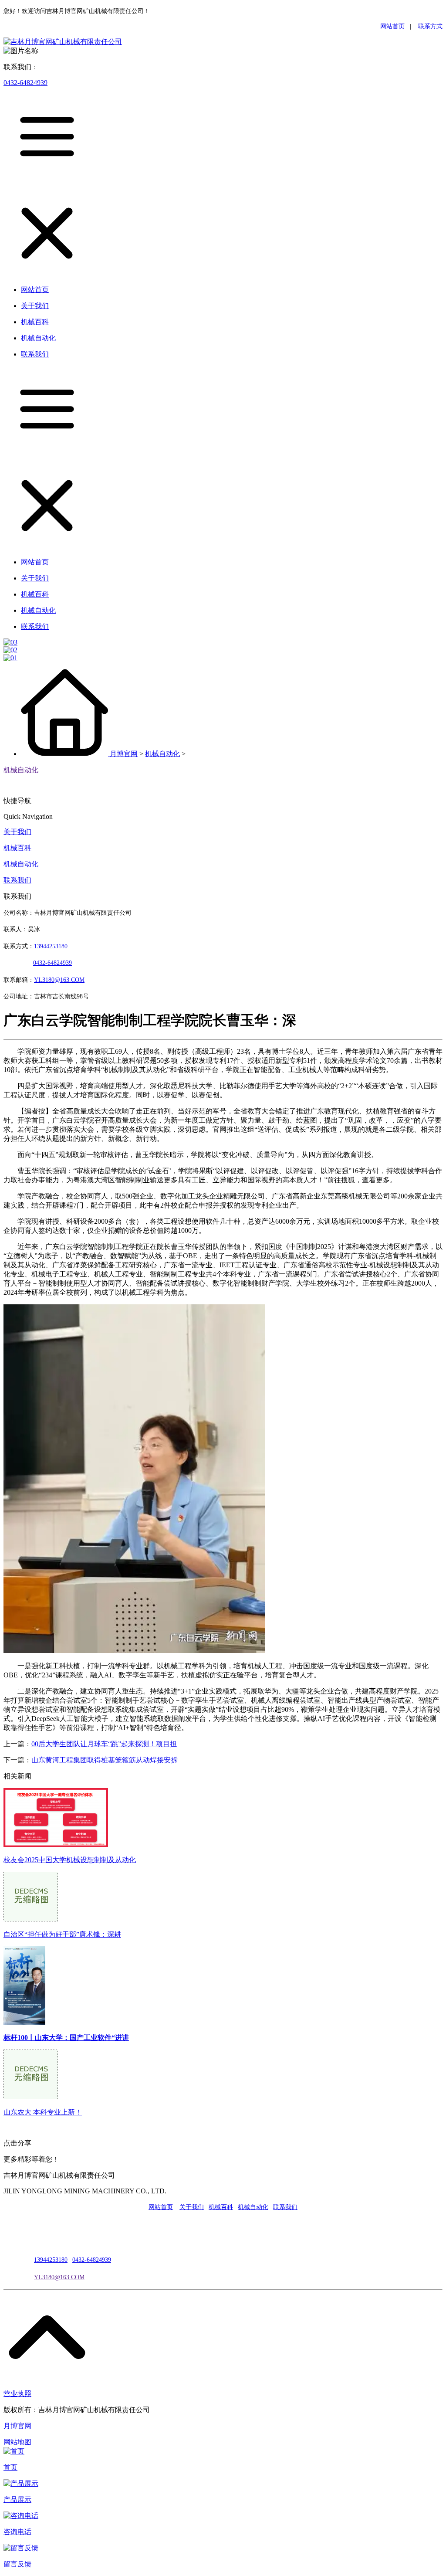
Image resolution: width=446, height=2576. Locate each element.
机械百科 (17, 848)
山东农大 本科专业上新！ (43, 2112)
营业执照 (17, 2394)
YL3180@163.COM (59, 2277)
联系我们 (17, 880)
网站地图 (17, 2442)
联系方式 (430, 26)
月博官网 (124, 754)
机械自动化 (162, 754)
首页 (10, 2467)
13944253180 (51, 946)
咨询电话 (17, 2532)
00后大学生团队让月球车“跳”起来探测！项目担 (104, 1744)
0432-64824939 (25, 83)
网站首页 (392, 26)
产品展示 (17, 2500)
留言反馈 (17, 2564)
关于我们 (17, 832)
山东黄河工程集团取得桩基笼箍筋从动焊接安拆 (105, 1760)
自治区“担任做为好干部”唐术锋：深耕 (62, 1934)
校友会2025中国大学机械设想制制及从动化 (70, 1860)
